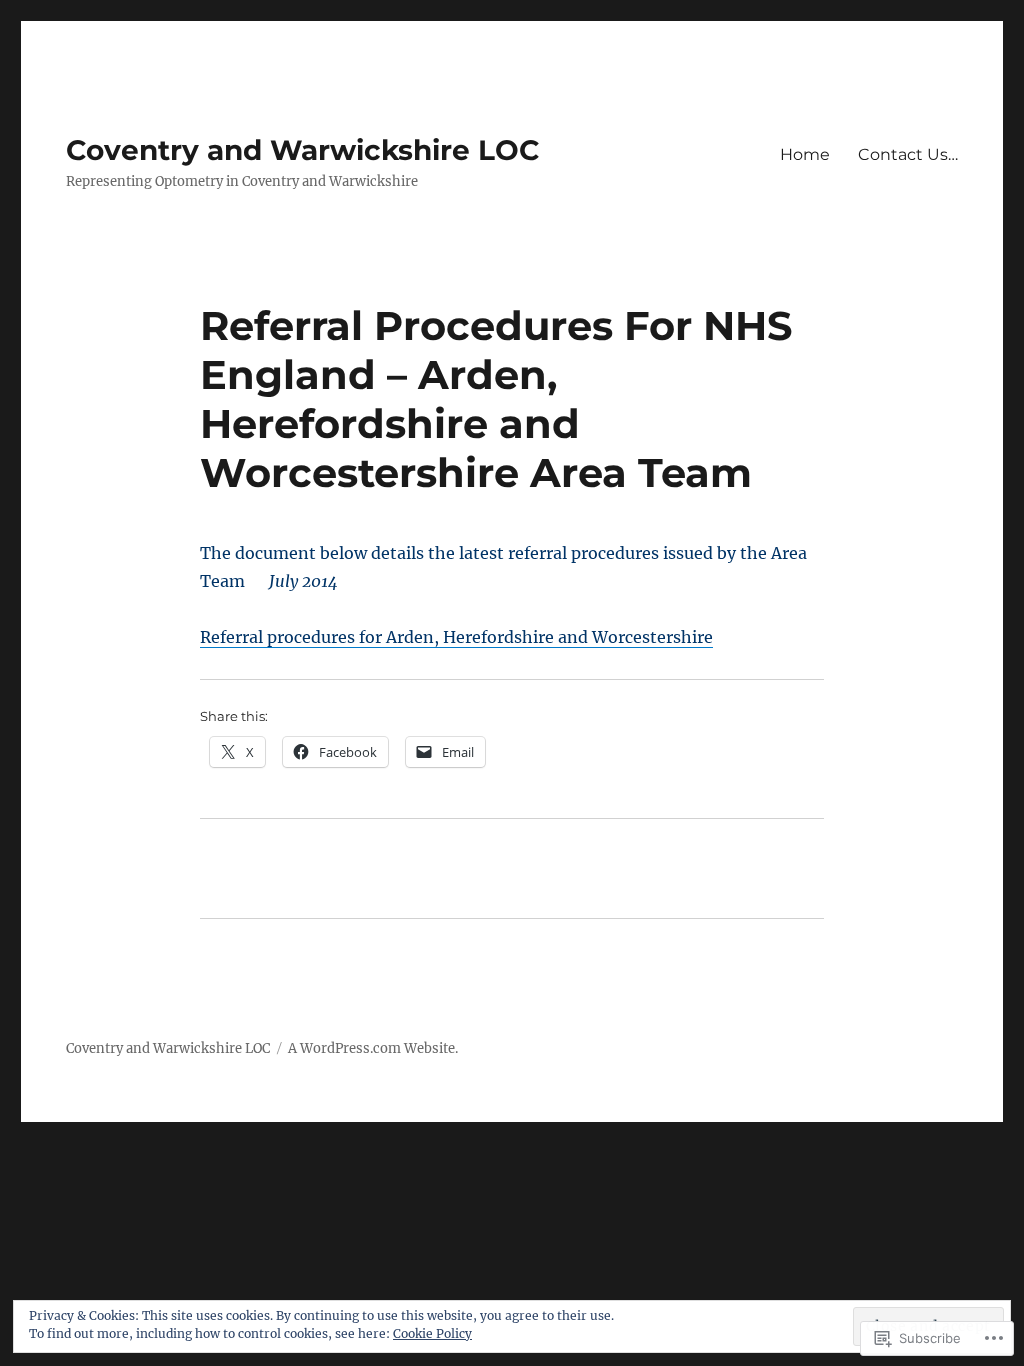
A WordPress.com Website (371, 1048)
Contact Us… (908, 154)
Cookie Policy (432, 1333)
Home (805, 154)
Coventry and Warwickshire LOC (303, 150)
